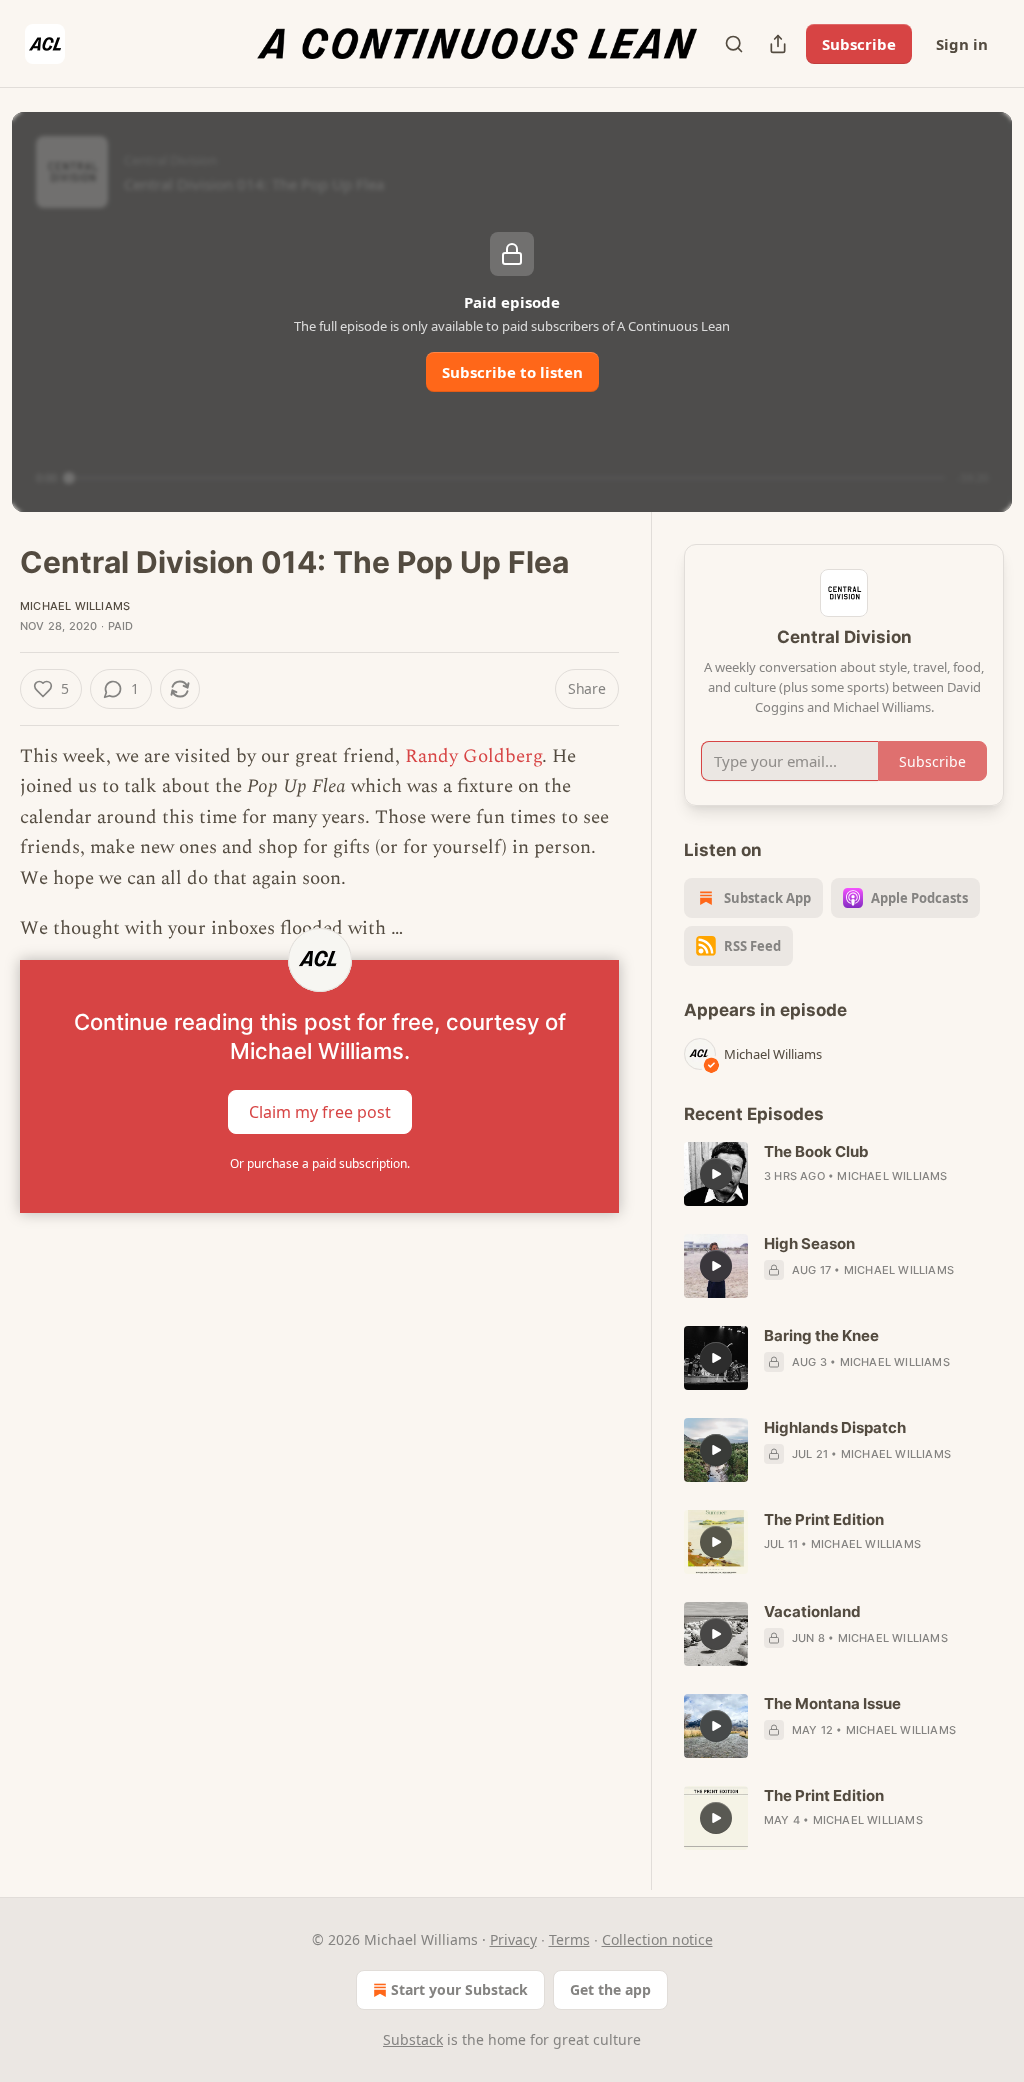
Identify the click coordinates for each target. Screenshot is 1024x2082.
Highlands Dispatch (835, 1427)
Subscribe (859, 44)
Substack (413, 2039)
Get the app (610, 1989)
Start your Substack (459, 1989)
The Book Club (816, 1151)
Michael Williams (75, 606)
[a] (716, 1174)
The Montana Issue (832, 1703)
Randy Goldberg (473, 756)
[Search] (734, 44)
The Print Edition (824, 1519)
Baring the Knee (821, 1335)
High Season (809, 1243)
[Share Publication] (778, 44)
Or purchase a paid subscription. (320, 1163)
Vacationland (812, 1611)
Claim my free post (320, 1112)
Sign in (962, 44)
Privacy (513, 1939)
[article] (844, 1174)
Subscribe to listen (512, 372)
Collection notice (657, 1939)
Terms (569, 1939)
